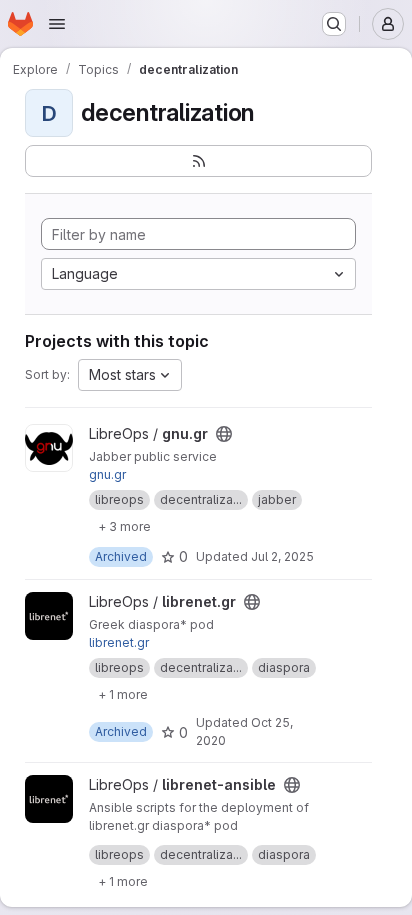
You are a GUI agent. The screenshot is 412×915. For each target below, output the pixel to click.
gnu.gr (107, 474)
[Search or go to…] (334, 24)
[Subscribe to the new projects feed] (198, 161)
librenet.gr (119, 642)
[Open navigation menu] (57, 24)
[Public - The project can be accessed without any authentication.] (224, 434)
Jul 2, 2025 (282, 556)
